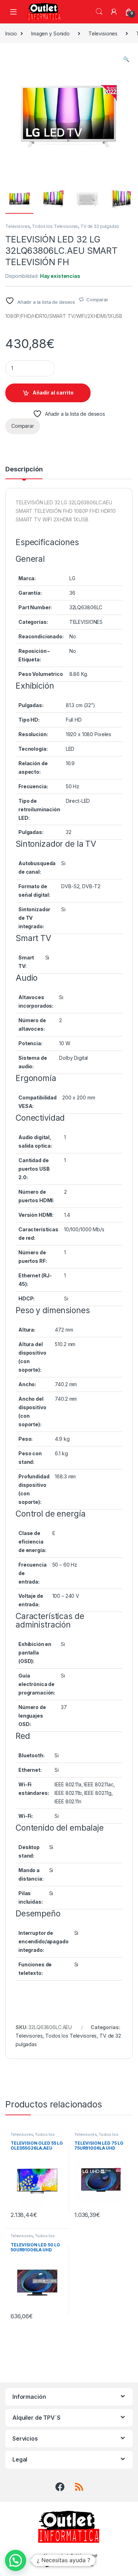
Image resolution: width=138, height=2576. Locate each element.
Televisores (18, 226)
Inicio (11, 33)
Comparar (97, 299)
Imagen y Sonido (50, 33)
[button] (126, 59)
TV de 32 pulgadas (100, 226)
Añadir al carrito (53, 393)
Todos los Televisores (55, 226)
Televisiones (103, 33)
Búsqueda (99, 12)
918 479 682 (73, 2564)
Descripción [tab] (24, 469)
